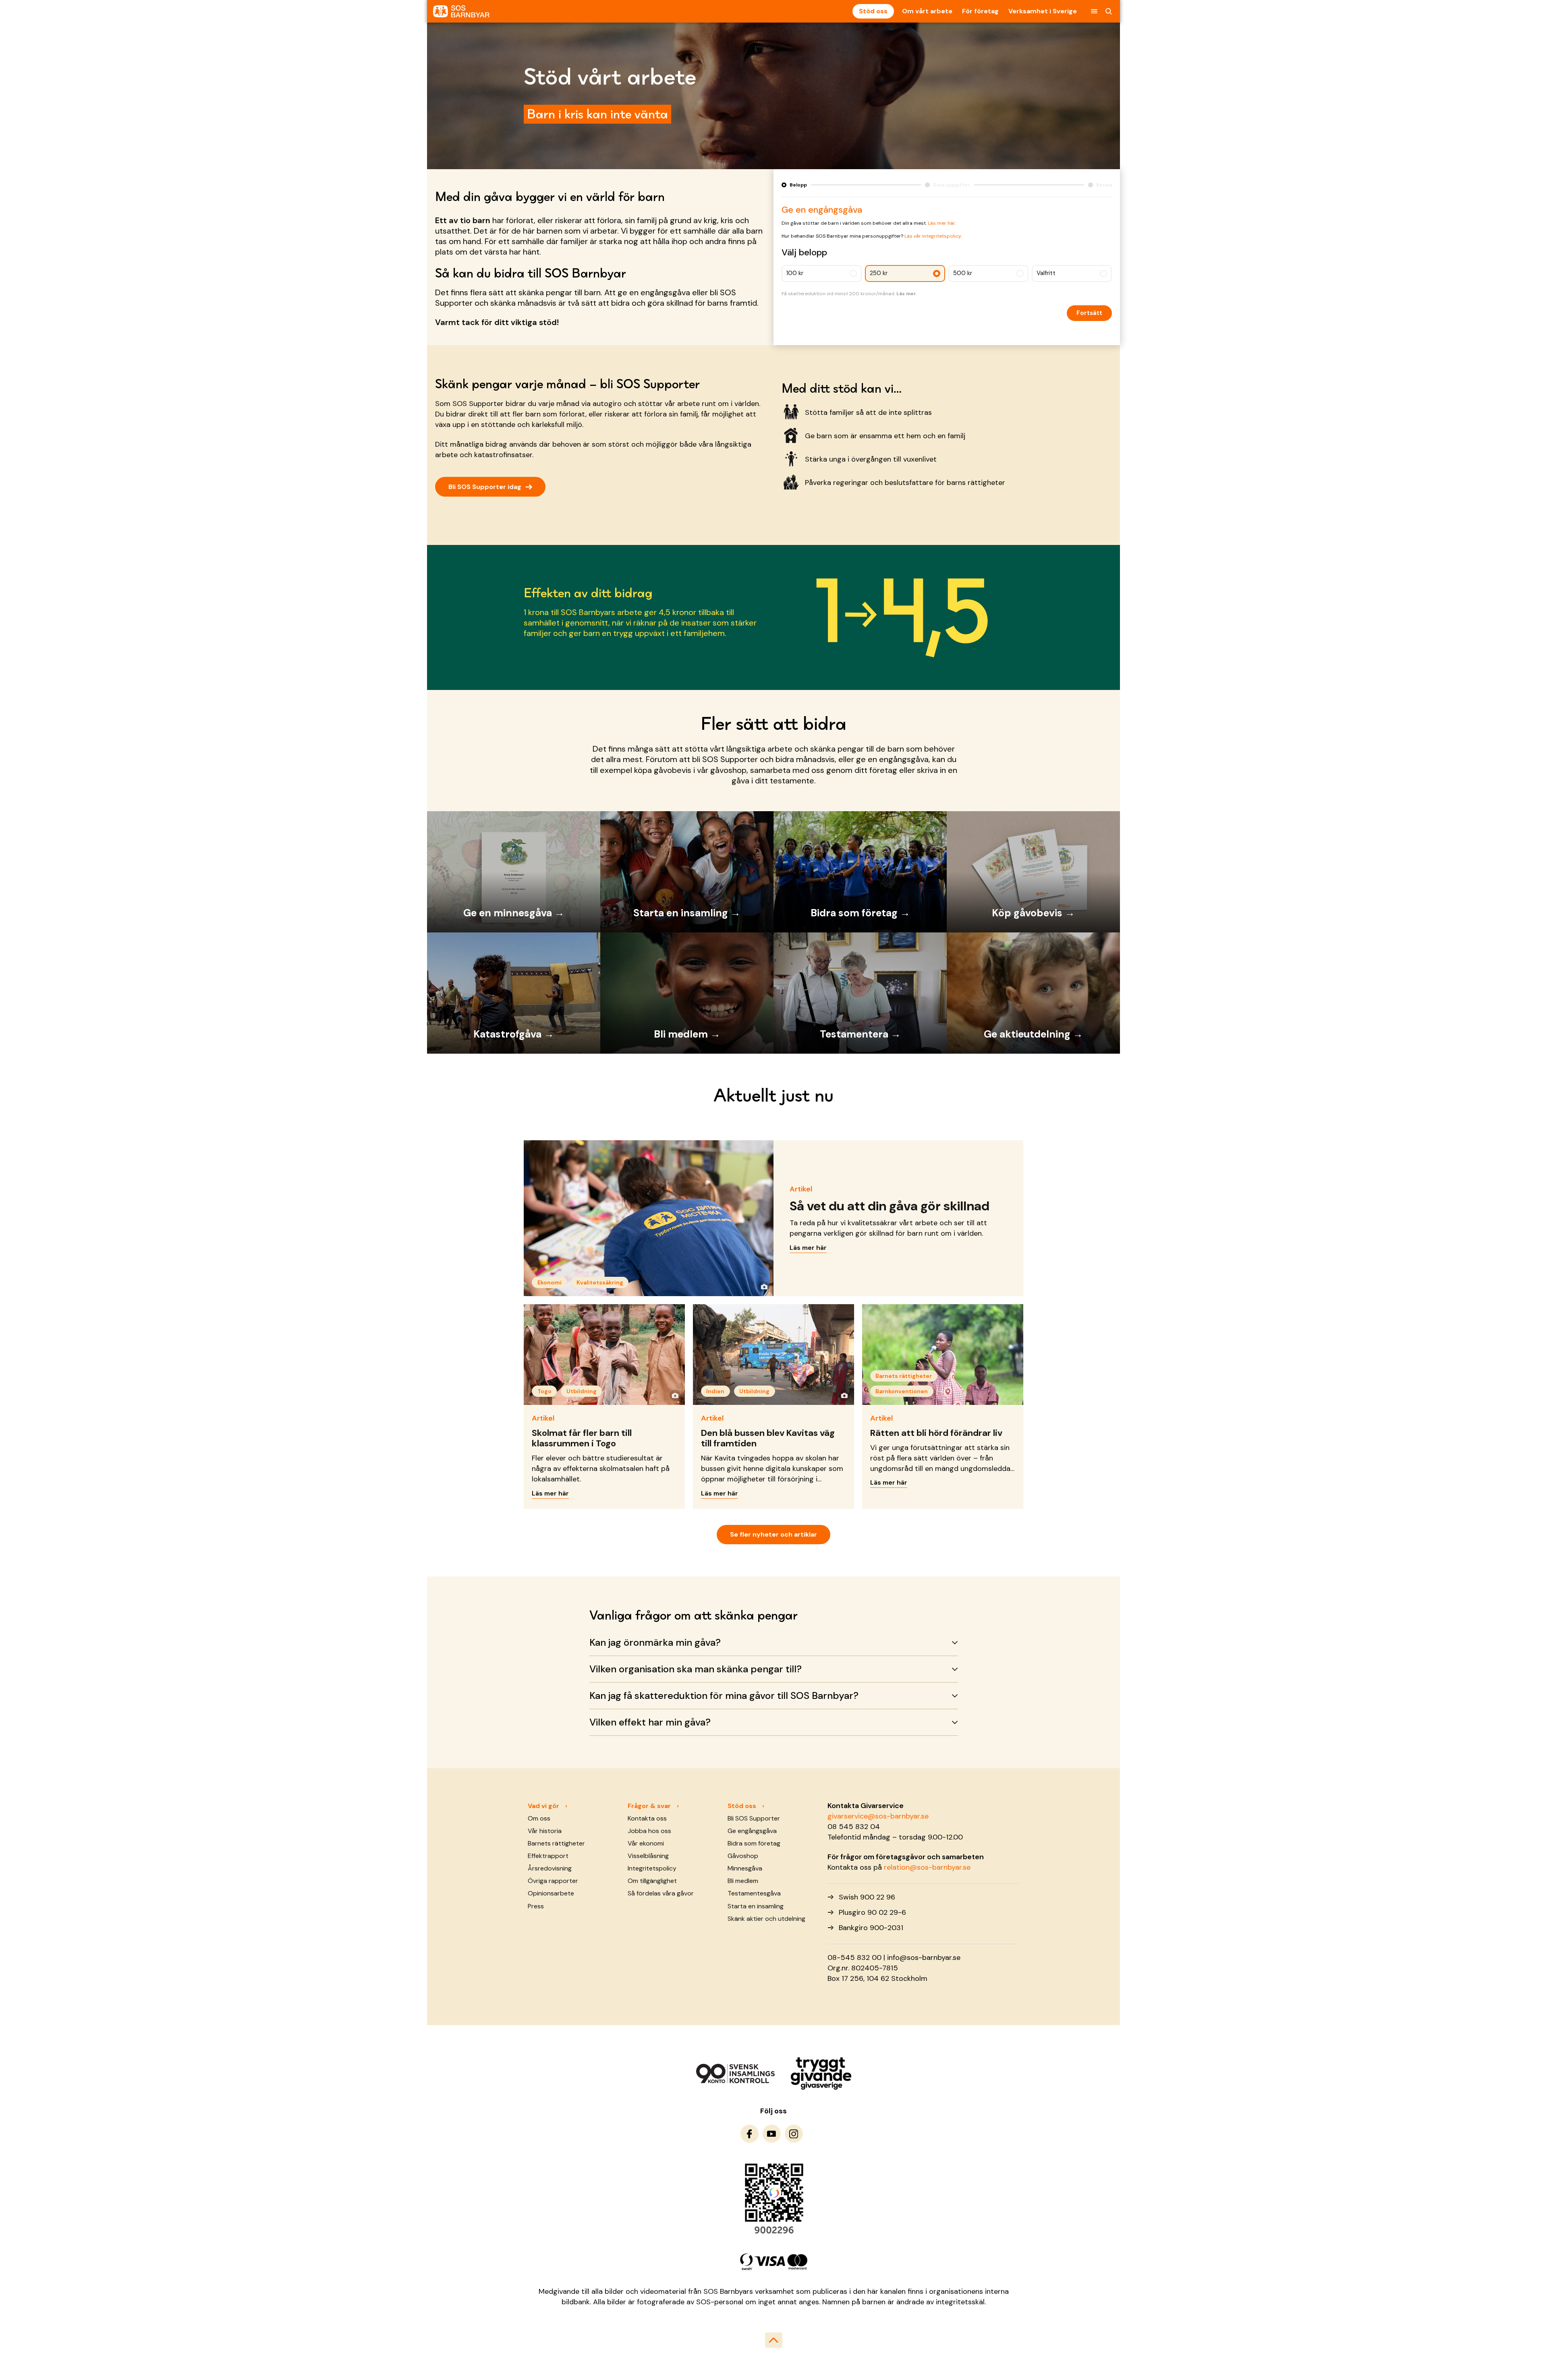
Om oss (539, 1818)
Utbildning (582, 1391)
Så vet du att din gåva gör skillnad (890, 1206)
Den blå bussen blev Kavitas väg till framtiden (768, 1438)
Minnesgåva (745, 1868)
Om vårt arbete (927, 11)
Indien (715, 1391)
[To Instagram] (794, 2134)
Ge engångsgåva (752, 1831)
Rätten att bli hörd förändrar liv (936, 1433)
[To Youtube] (772, 2134)
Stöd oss (873, 11)
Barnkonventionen (902, 1391)
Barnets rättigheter (904, 1376)
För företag (980, 11)
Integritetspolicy (652, 1868)
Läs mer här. (941, 223)
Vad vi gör (543, 1806)
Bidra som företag (754, 1843)
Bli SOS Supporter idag (490, 486)
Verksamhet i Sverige (1043, 11)
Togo (544, 1391)
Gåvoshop (743, 1856)
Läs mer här (808, 1248)
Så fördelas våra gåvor (661, 1893)
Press (536, 1906)
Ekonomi (550, 1282)
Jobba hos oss (649, 1831)
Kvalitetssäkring (600, 1282)
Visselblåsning (648, 1856)
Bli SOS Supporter (754, 1818)
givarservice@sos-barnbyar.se (878, 1816)
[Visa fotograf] (764, 1286)
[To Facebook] (750, 2134)
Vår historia (545, 1831)
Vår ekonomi (646, 1843)
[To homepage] (461, 11)
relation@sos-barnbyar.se (927, 1867)
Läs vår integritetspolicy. (933, 236)
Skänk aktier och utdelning (766, 1919)
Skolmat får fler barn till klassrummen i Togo (582, 1438)
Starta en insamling (756, 1906)
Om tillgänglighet (652, 1881)
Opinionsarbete (551, 1893)
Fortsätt (1089, 313)
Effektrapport (548, 1856)
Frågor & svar (649, 1806)
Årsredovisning (550, 1868)
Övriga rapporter (553, 1881)
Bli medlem (743, 1881)
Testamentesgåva (754, 1893)
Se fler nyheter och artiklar (773, 1534)
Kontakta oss (647, 1818)
